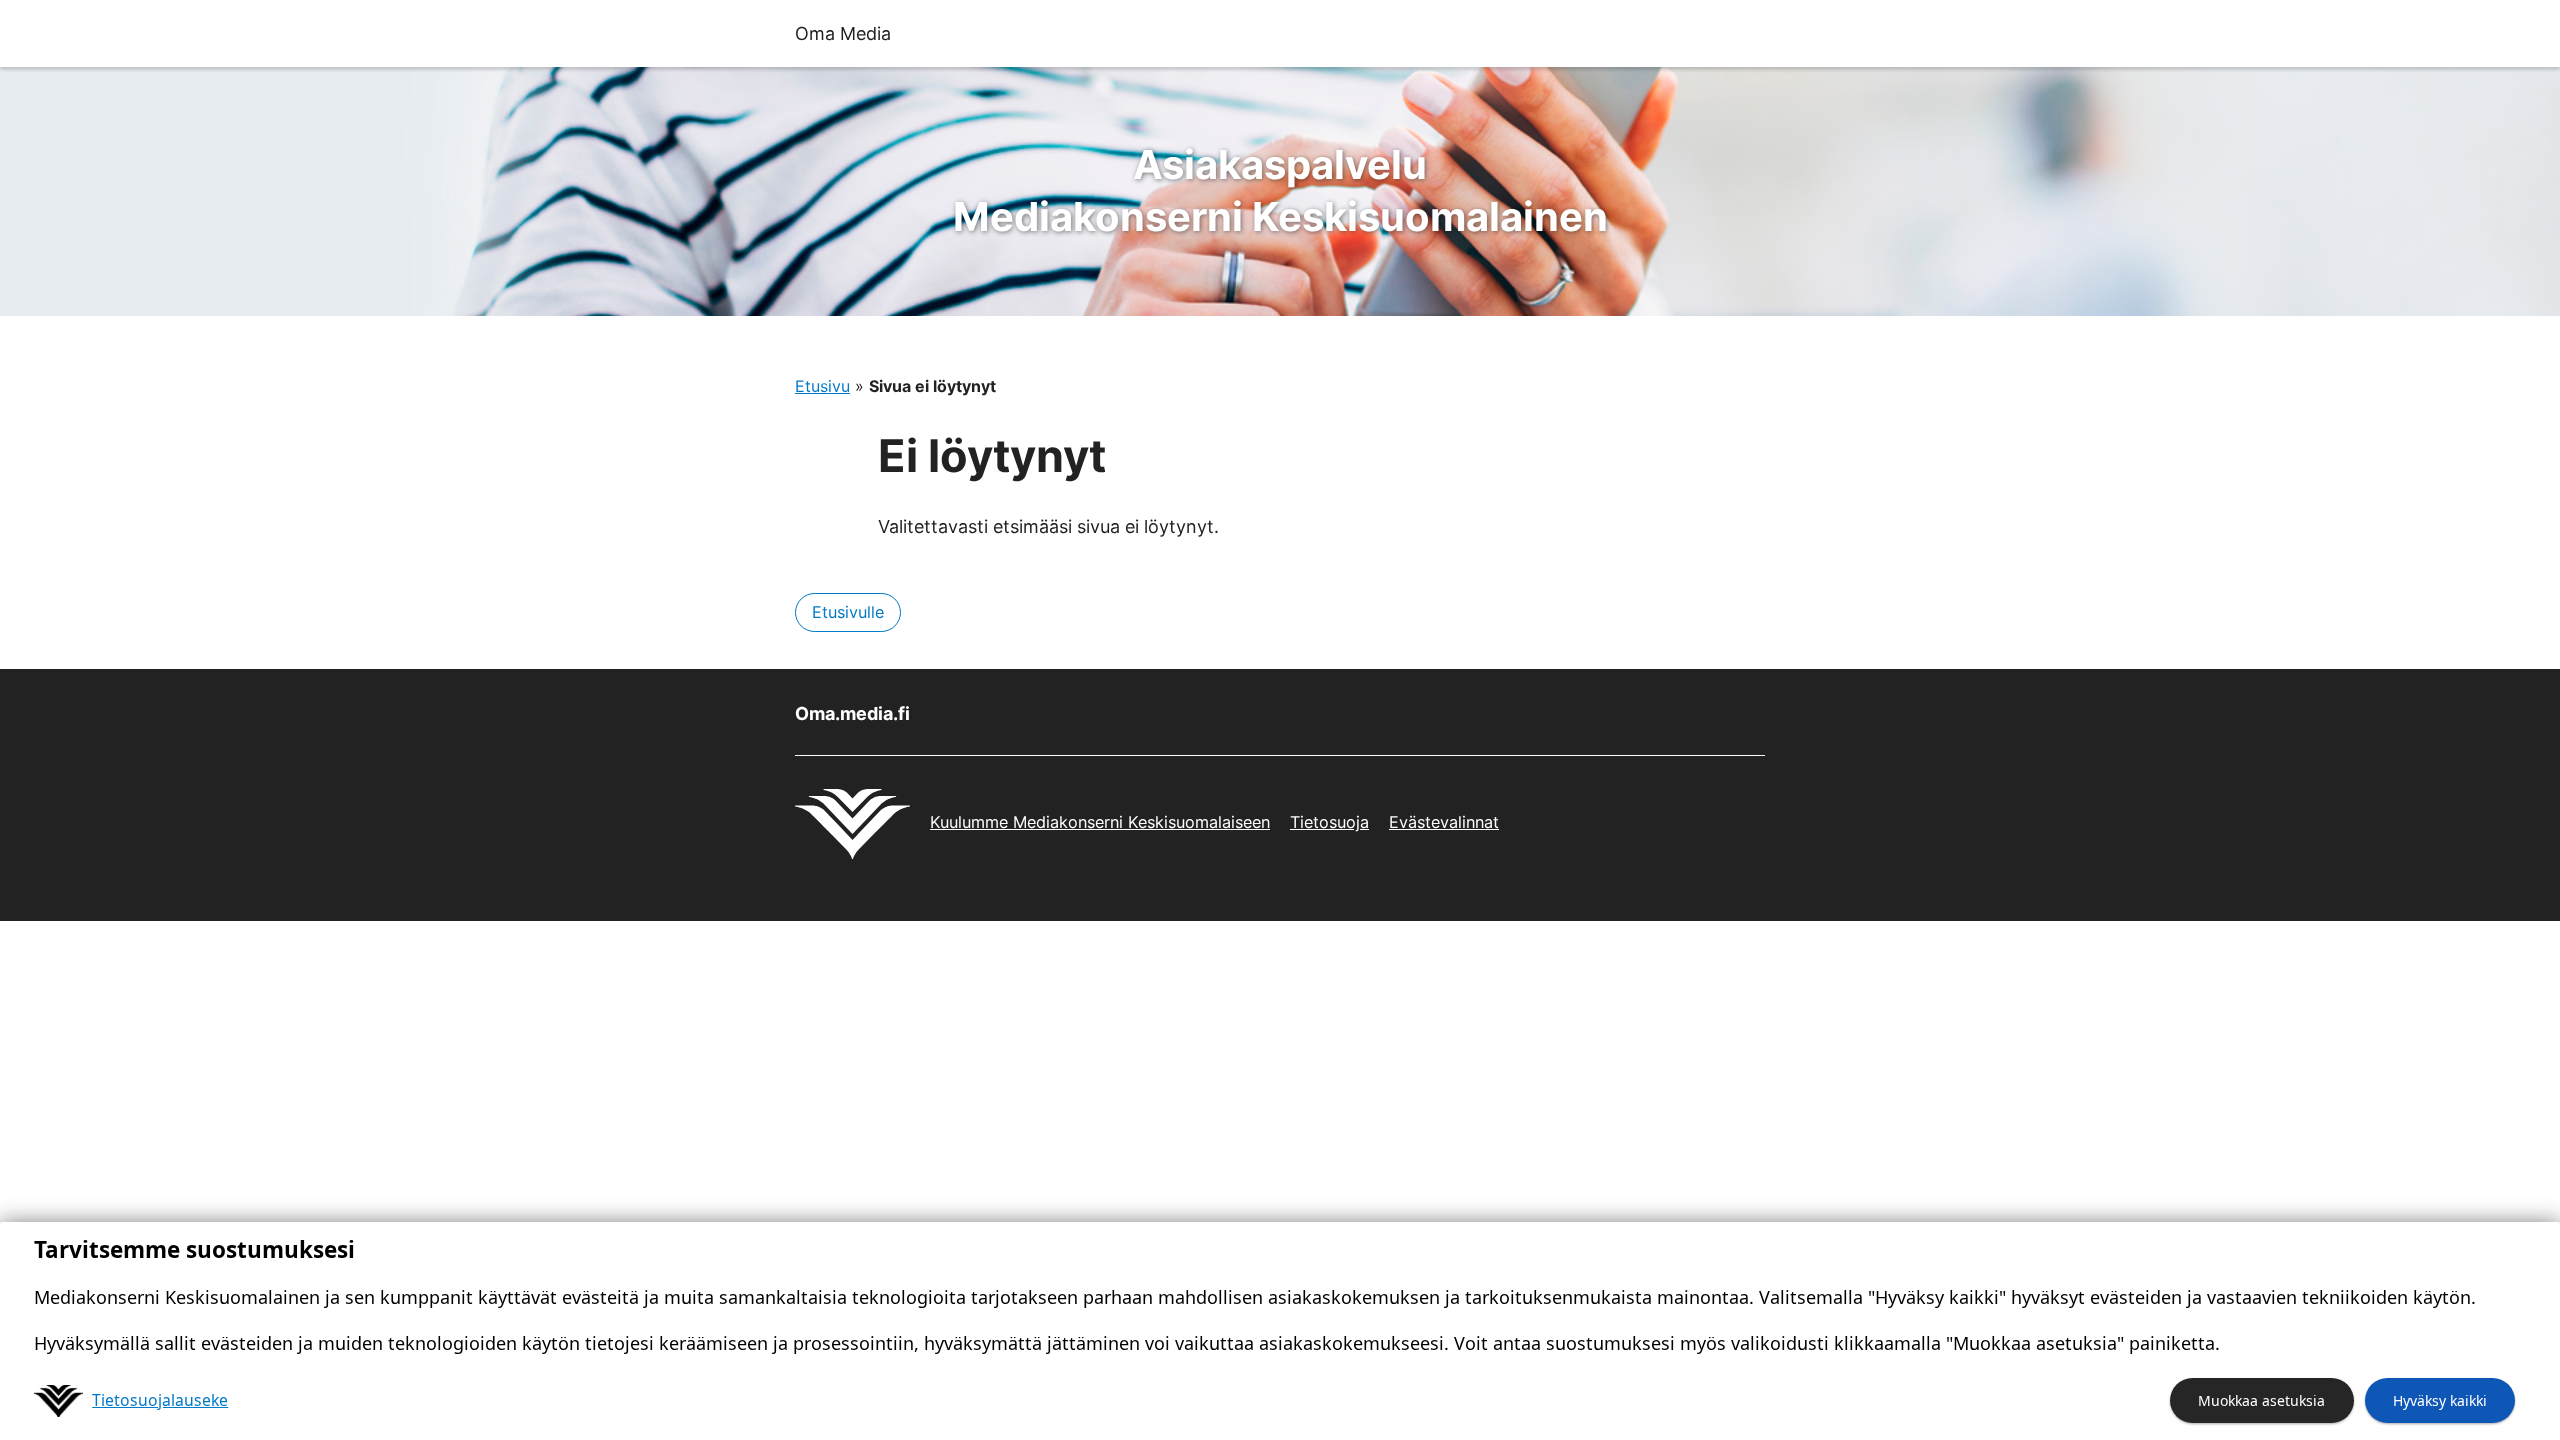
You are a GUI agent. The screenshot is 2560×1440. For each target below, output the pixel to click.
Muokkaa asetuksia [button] (2261, 1400)
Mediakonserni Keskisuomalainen (1280, 190)
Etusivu (822, 386)
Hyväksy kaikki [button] (2440, 1400)
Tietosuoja (1329, 822)
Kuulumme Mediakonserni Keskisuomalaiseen (1100, 822)
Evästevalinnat (1444, 822)
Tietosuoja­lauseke (160, 1400)
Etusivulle (848, 612)
